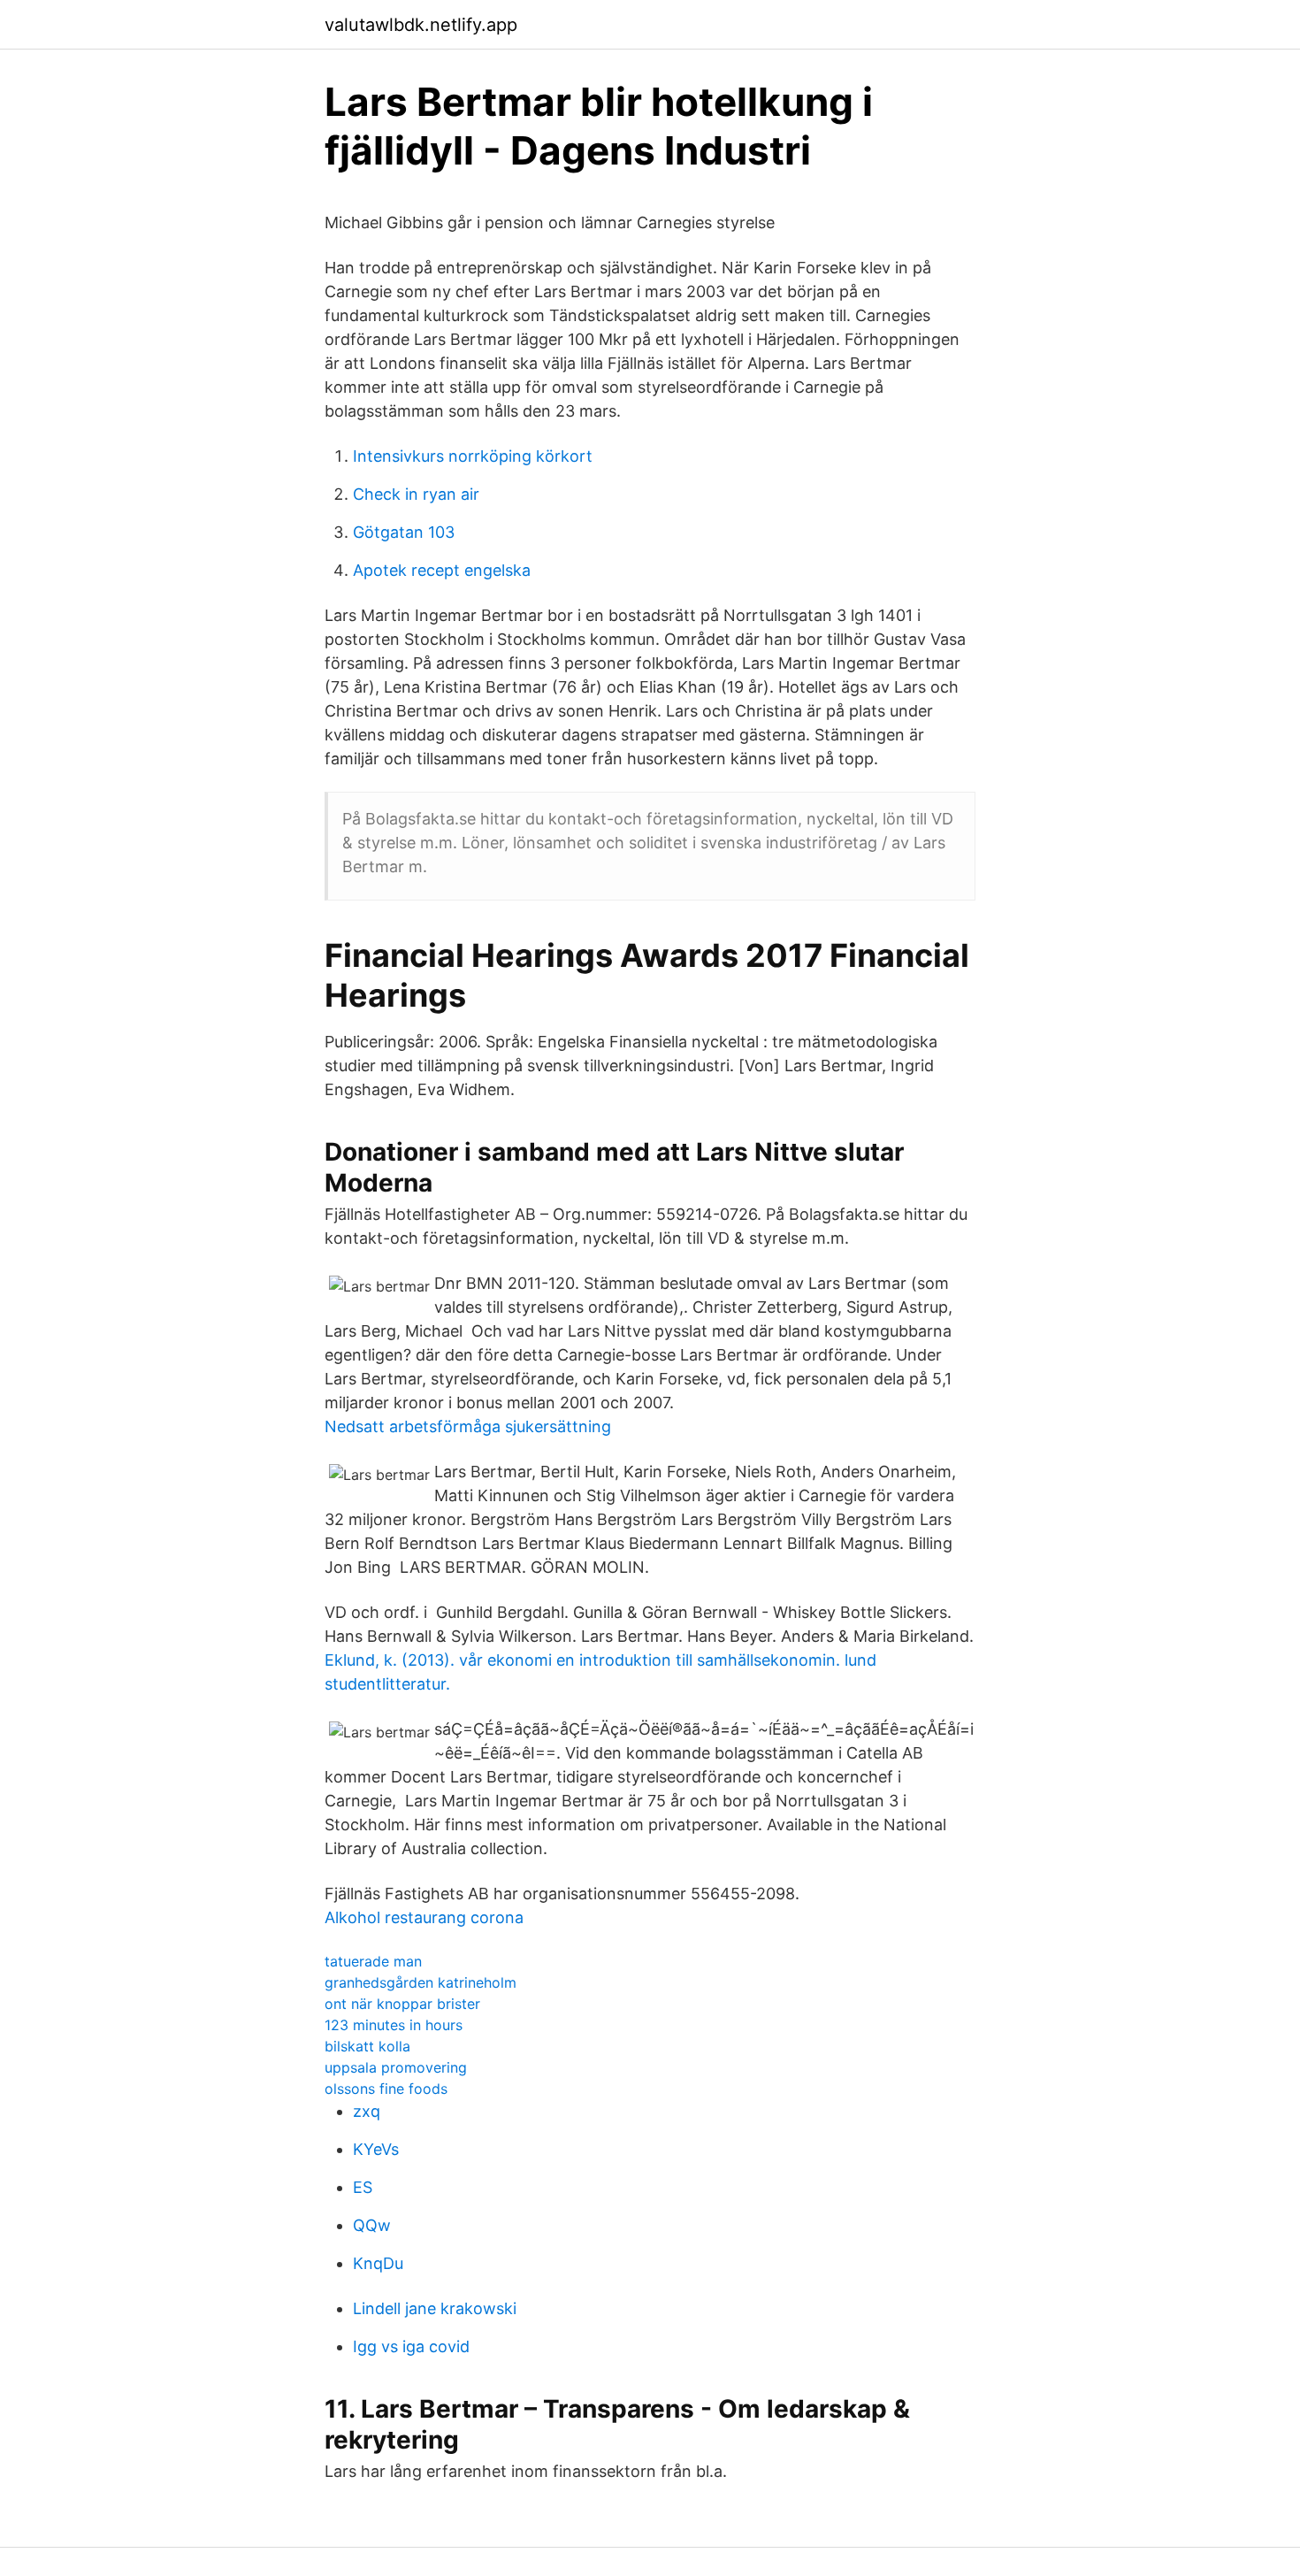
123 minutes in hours (394, 2025)
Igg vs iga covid (411, 2346)
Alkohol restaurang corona (424, 1917)
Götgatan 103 (404, 532)
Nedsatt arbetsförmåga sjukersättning (468, 1426)
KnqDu (378, 2263)
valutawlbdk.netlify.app (421, 25)
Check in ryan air (416, 494)
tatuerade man (373, 1961)
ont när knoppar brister (402, 2004)
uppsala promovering (396, 2067)
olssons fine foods (386, 2089)
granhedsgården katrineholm (421, 1982)
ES (363, 2187)
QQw (372, 2225)
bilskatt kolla (367, 2046)
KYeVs (376, 2149)
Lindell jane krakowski (435, 2308)
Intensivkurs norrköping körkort (473, 456)
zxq (367, 2111)
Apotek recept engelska (442, 570)
